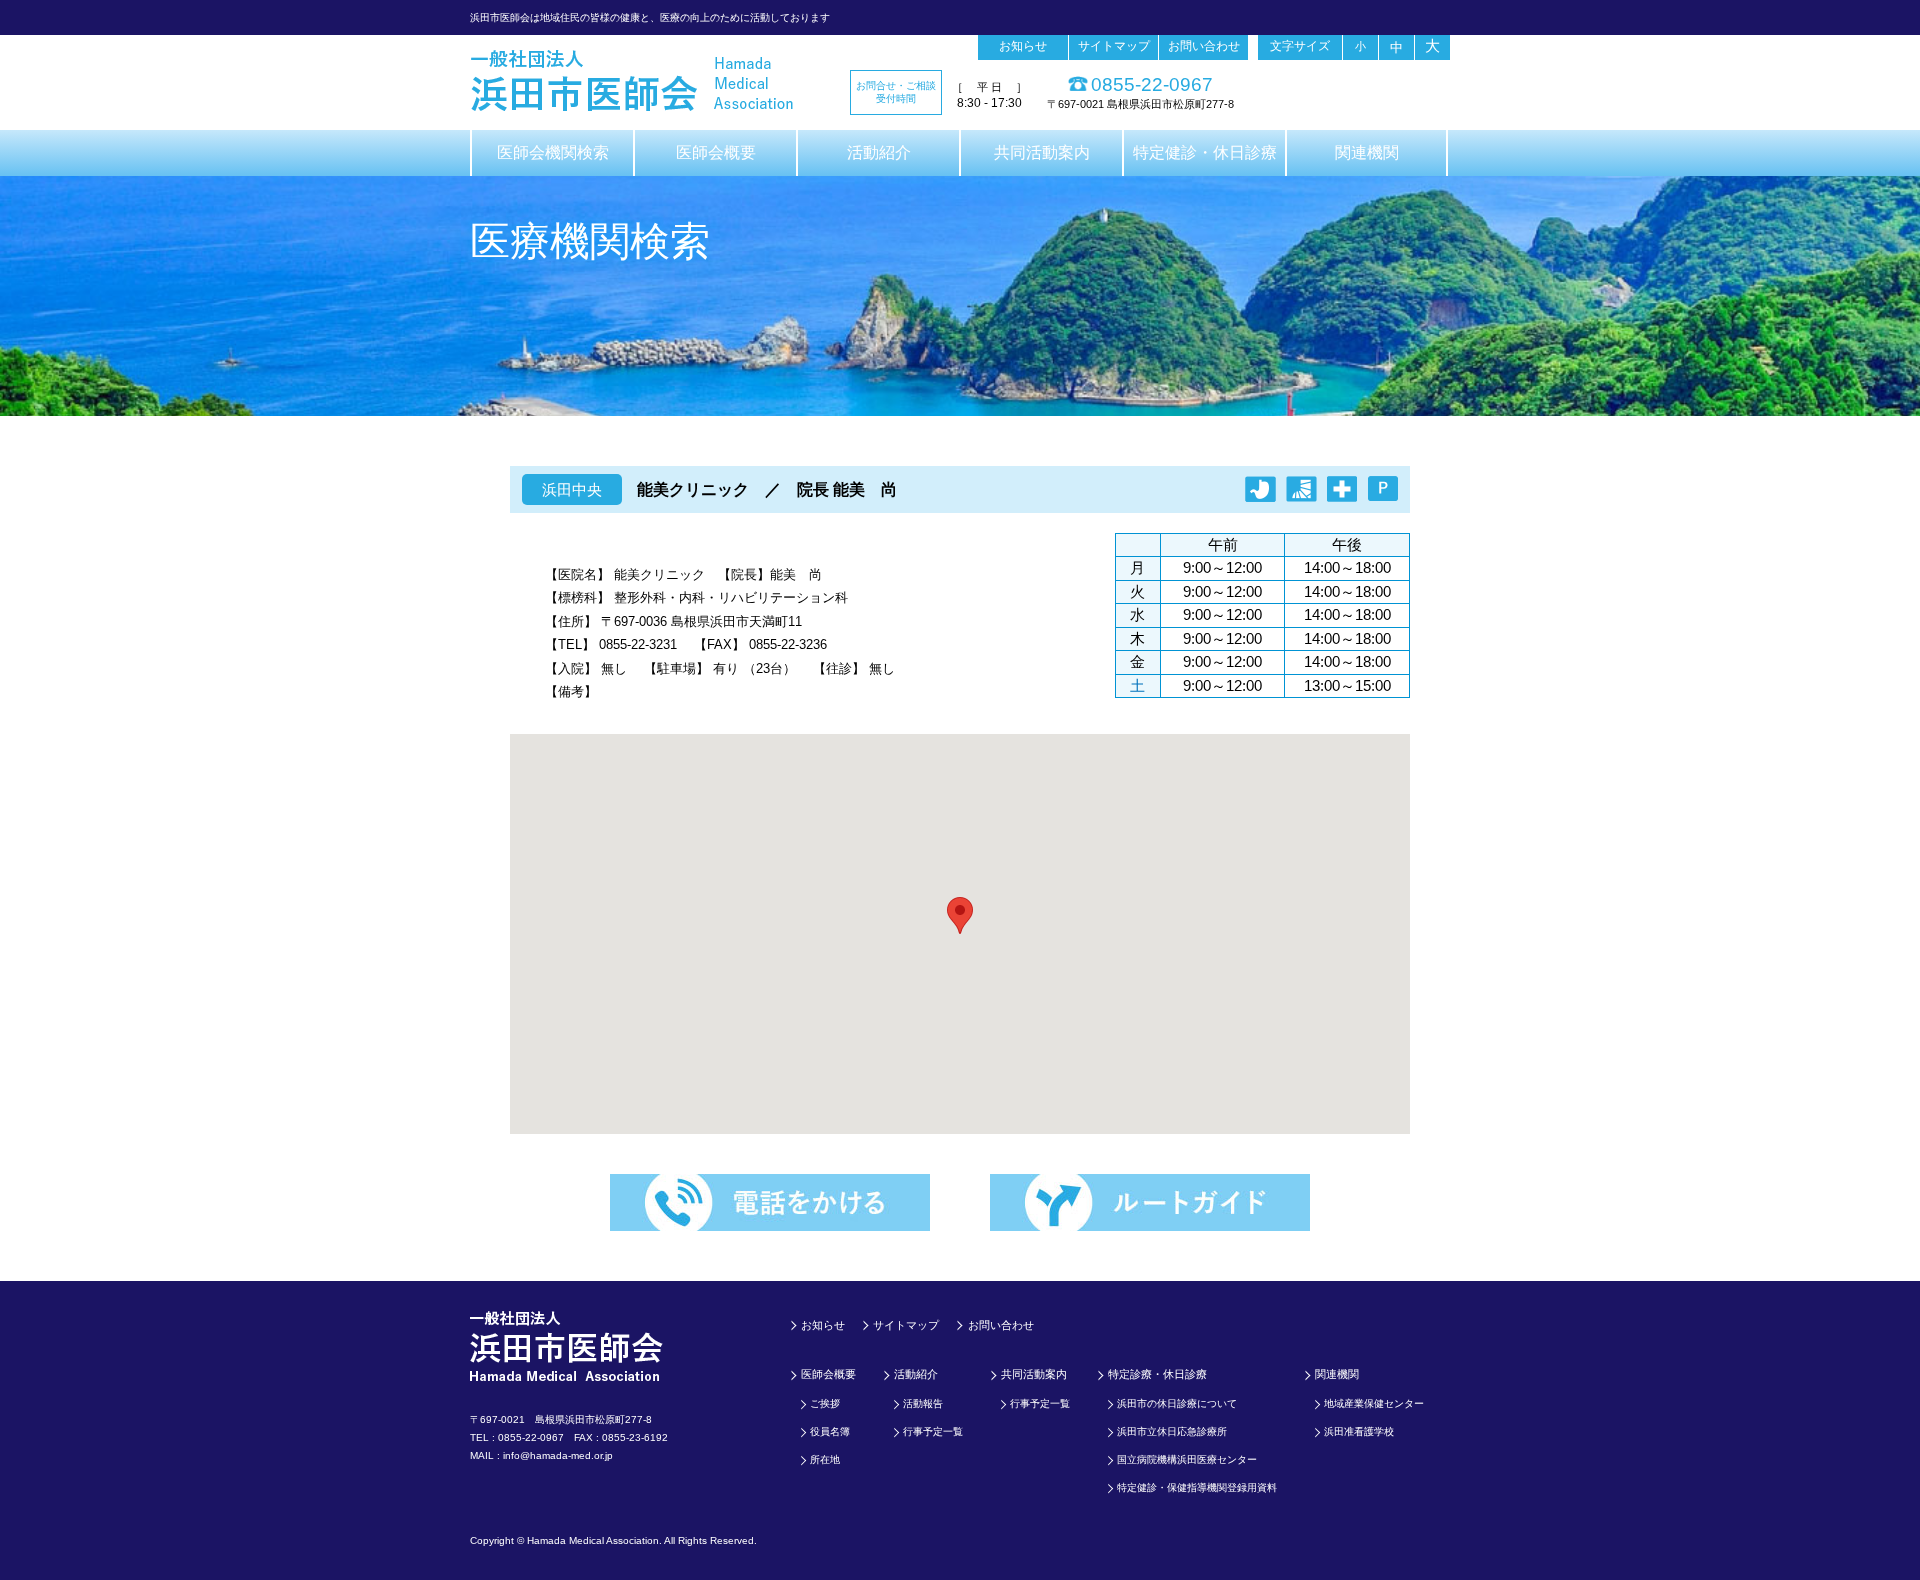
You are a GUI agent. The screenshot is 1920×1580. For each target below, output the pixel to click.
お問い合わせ (1204, 46)
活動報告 (923, 1403)
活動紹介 (879, 152)
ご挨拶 (825, 1403)
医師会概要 (716, 152)
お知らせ (1023, 46)
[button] (960, 915)
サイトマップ (1114, 46)
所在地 (825, 1459)
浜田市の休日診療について (1177, 1403)
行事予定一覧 (933, 1431)
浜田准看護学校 (1359, 1431)
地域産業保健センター (1374, 1403)
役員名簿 (830, 1431)
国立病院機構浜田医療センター (1187, 1459)
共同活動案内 (1042, 152)
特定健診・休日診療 (1205, 152)
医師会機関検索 (553, 152)
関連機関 (1367, 152)
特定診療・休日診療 (1157, 1374)
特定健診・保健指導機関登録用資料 (1197, 1487)
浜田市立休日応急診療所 (1172, 1431)
